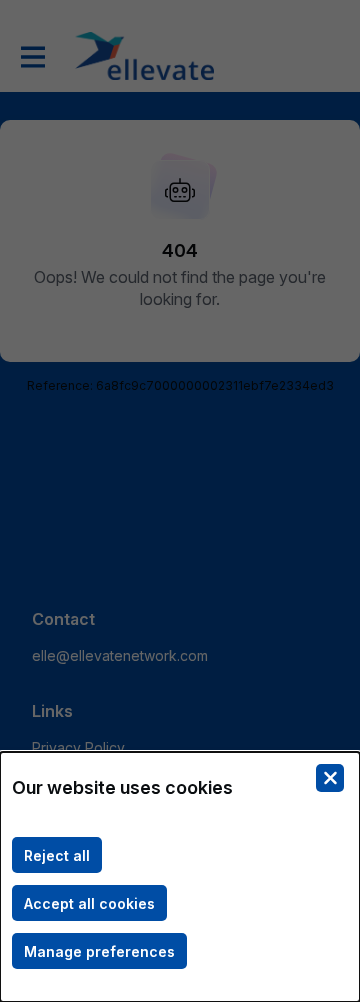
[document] (180, 877)
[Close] (330, 778)
